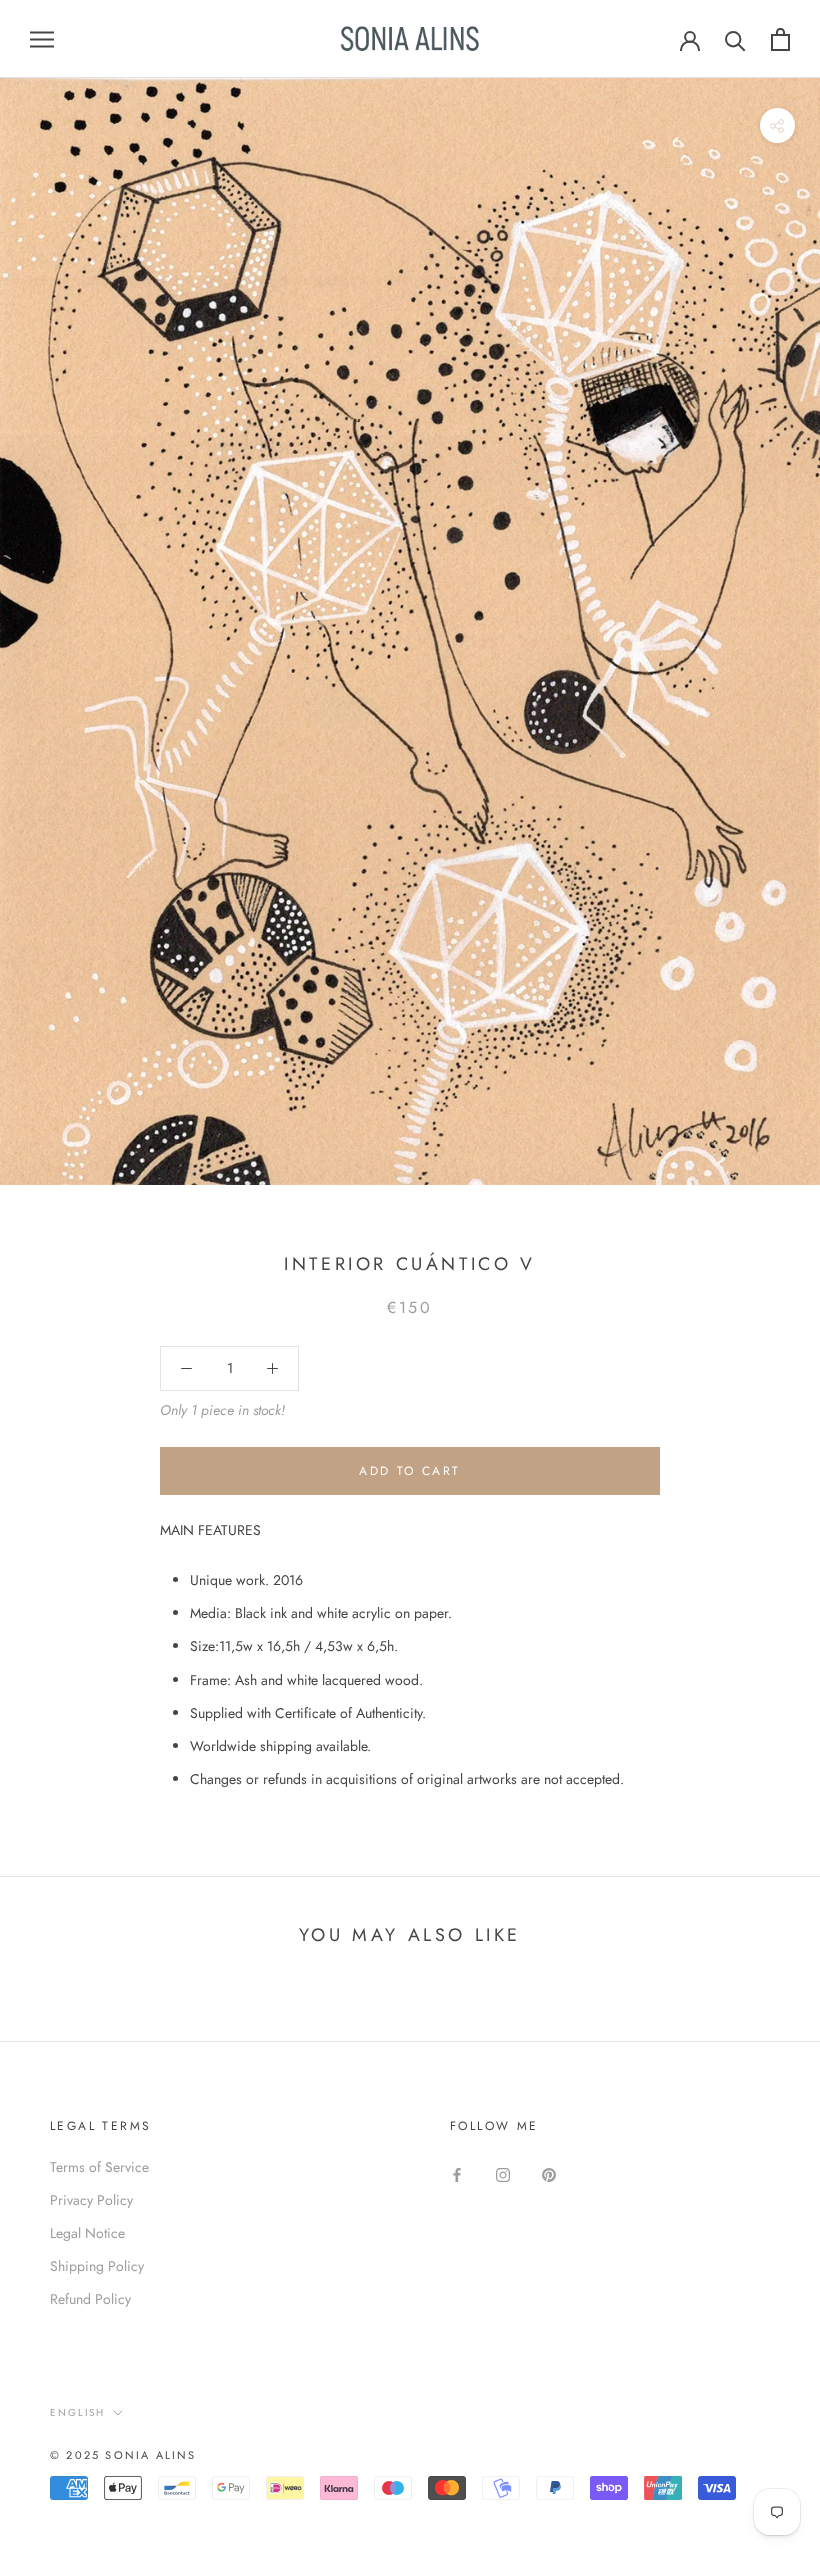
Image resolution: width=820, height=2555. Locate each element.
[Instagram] (503, 2174)
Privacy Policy (91, 2200)
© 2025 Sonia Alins (123, 2455)
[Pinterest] (549, 2174)
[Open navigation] (42, 38)
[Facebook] (457, 2174)
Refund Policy (90, 2299)
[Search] (735, 39)
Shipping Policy (97, 2266)
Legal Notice (87, 2233)
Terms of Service (99, 2167)
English (77, 2412)
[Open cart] (780, 39)
